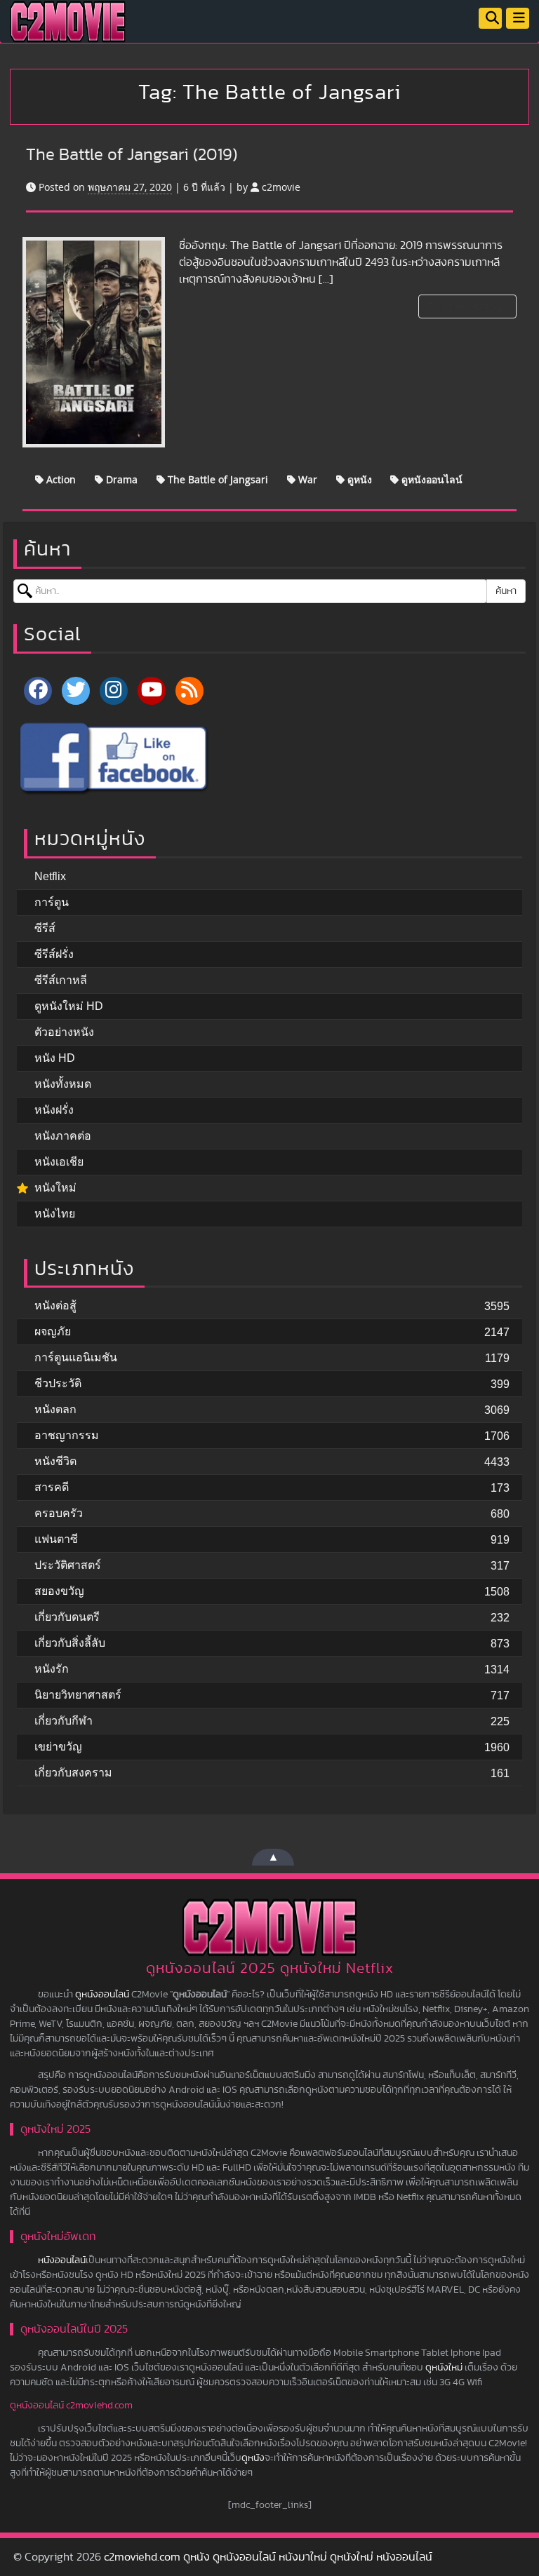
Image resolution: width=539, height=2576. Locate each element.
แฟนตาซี (56, 1539)
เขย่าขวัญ (58, 1747)
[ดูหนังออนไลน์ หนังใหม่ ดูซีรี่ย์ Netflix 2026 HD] (68, 32)
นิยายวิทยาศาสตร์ (78, 1695)
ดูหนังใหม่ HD (69, 1006)
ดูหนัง (358, 479)
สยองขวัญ (59, 1591)
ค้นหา (506, 591)
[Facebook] (38, 691)
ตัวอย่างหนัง (64, 1032)
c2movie (281, 187)
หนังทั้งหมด (63, 1084)
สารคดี (52, 1487)
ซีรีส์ (45, 928)
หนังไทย (55, 1214)
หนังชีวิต (55, 1461)
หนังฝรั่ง (54, 1110)
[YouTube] (152, 691)
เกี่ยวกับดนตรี (67, 1617)
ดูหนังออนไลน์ (431, 479)
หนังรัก (52, 1669)
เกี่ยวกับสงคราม (73, 1773)
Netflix (50, 876)
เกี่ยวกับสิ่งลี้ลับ (70, 1643)
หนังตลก (55, 1409)
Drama (120, 479)
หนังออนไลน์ (62, 2260)
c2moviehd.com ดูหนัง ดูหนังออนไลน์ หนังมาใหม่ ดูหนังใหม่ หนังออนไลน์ (268, 2557)
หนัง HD (55, 1058)
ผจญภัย (53, 1331)
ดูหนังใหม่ (444, 2368)
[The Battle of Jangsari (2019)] (94, 342)
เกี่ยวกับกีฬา (64, 1721)
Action (60, 479)
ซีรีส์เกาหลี (61, 980)
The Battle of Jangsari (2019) (132, 155)
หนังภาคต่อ (63, 1136)
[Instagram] (114, 691)
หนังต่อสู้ (55, 1306)
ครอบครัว (59, 1513)
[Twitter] (76, 691)
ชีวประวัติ (58, 1383)
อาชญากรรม (67, 1435)
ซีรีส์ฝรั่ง (54, 954)
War (306, 479)
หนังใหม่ (55, 1188)
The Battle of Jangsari (217, 479)
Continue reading (466, 306)
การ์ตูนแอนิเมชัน (76, 1357)
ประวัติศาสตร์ (68, 1565)
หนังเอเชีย (59, 1162)
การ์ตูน (52, 902)
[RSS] (189, 691)
